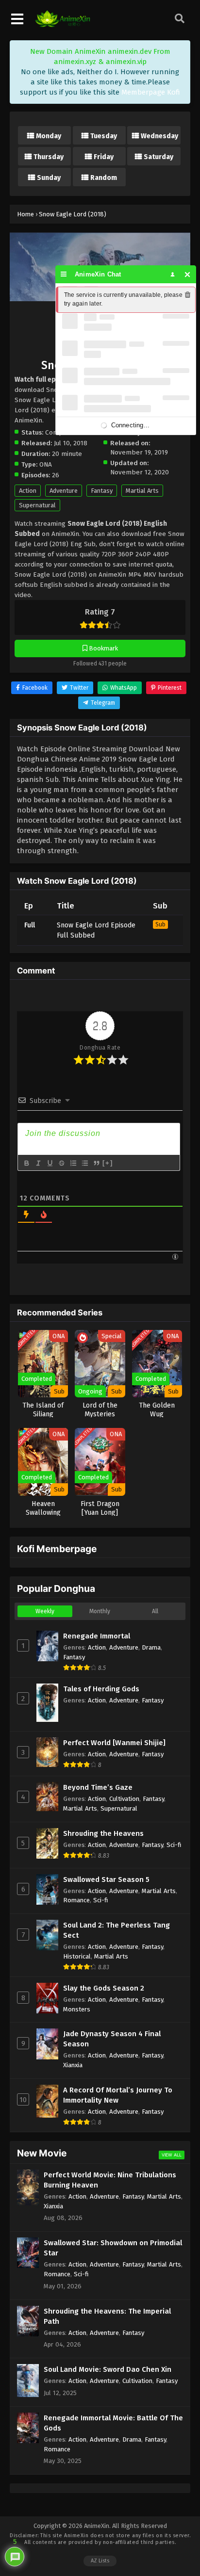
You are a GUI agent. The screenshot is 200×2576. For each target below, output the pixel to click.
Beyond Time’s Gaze (98, 1787)
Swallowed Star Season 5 (106, 1879)
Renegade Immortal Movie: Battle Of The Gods (113, 2423)
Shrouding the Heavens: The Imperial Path (107, 2316)
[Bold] (26, 1163)
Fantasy (102, 491)
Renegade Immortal (97, 1636)
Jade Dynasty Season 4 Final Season (112, 2039)
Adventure (64, 491)
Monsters (77, 2009)
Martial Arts (142, 491)
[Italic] (38, 1163)
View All (172, 2155)
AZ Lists (100, 2561)
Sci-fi (174, 1845)
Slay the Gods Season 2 (104, 1988)
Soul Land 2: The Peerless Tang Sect (117, 1930)
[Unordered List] (84, 1163)
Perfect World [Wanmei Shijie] (114, 1743)
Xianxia (73, 2065)
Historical (77, 1956)
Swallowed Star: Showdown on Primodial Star (113, 2248)
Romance (76, 1900)
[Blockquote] (96, 1163)
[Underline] (50, 1163)
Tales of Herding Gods (101, 1689)
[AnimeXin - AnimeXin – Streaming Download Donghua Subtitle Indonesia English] (63, 25)
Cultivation (124, 1799)
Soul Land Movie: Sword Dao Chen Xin (108, 2369)
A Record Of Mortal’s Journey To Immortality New (118, 2095)
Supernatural (37, 505)
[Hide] (188, 274)
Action (28, 491)
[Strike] (61, 1163)
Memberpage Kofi (151, 92)
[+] (108, 1163)
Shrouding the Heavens (103, 1833)
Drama (151, 1647)
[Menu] (64, 274)
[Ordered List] (73, 1163)
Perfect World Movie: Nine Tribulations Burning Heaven (110, 2180)
